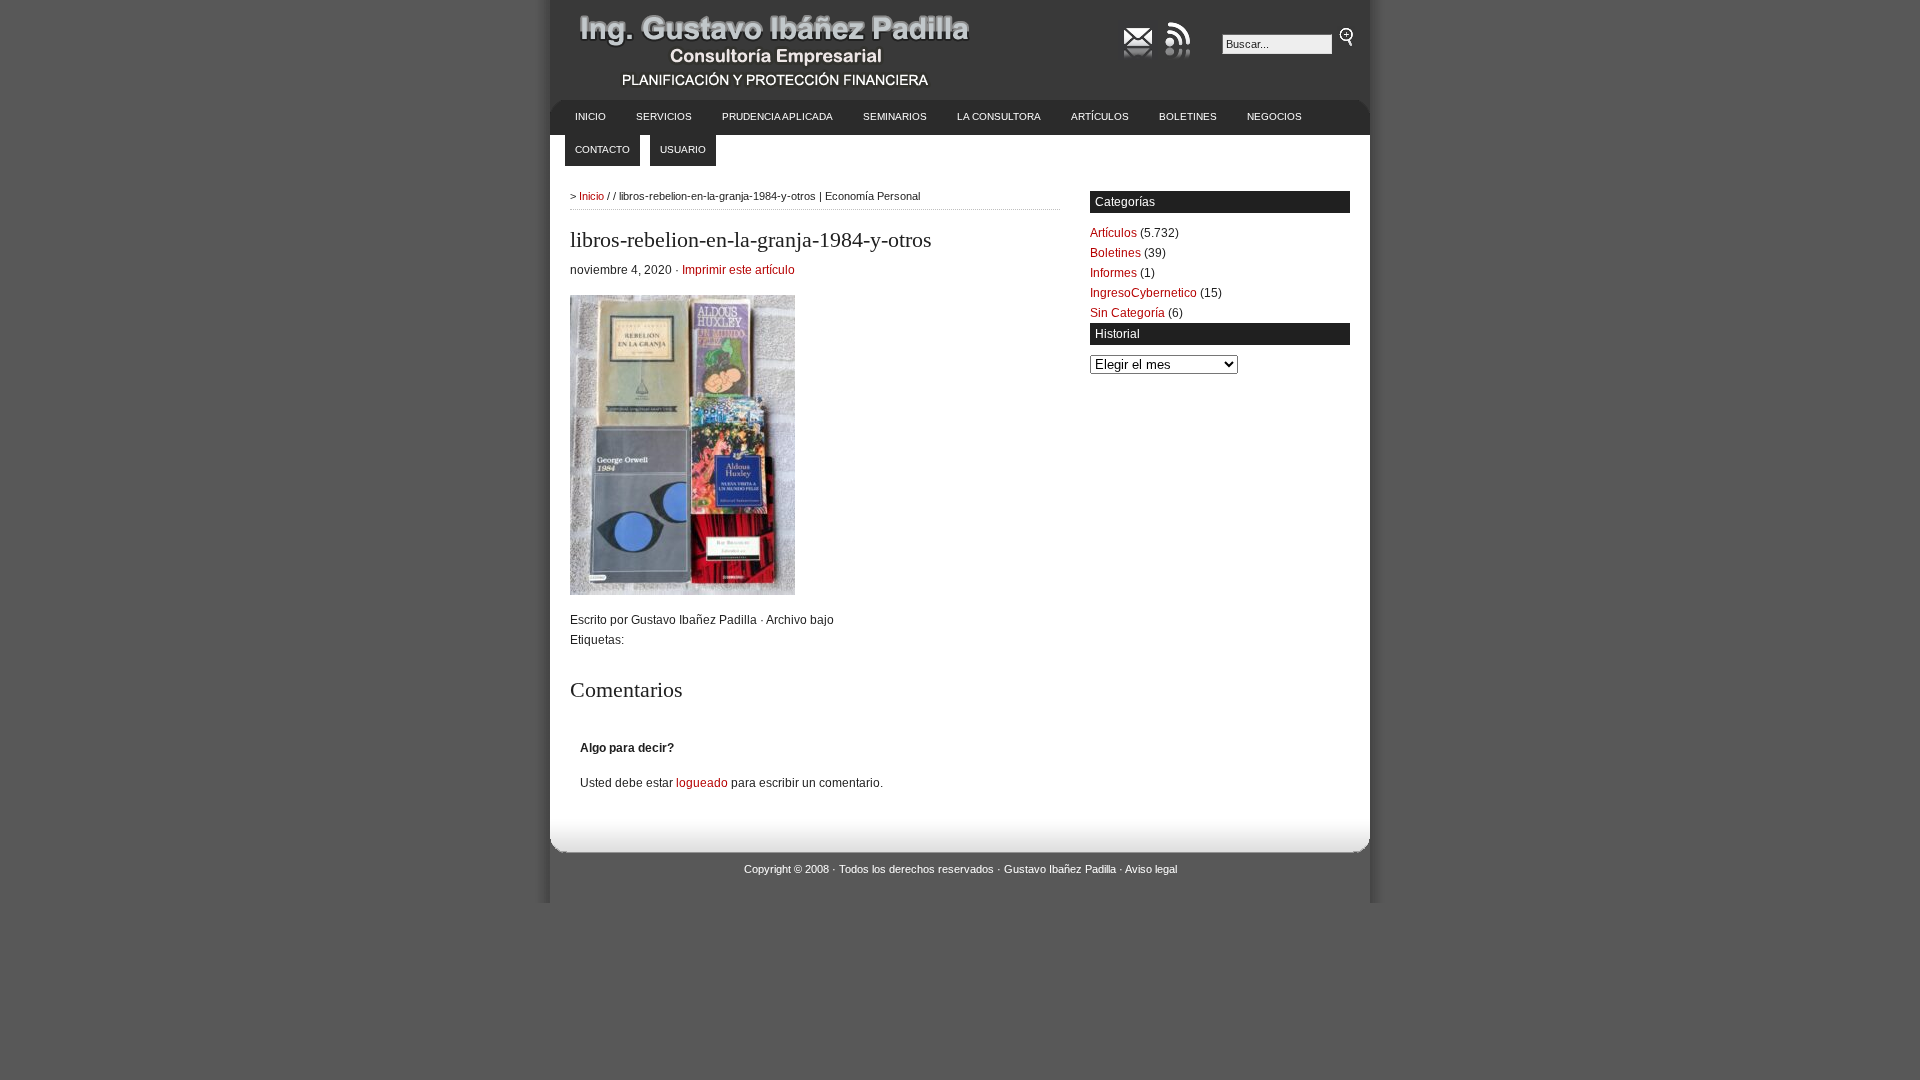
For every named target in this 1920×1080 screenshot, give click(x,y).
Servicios (664, 116)
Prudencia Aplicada (777, 116)
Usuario (683, 149)
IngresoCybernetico (1143, 293)
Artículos (1100, 116)
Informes (1113, 273)
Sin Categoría (1127, 313)
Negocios (1274, 116)
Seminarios (895, 116)
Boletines (1188, 116)
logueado (702, 783)
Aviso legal (1151, 869)
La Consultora (999, 116)
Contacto (602, 149)
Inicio (590, 116)
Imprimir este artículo (738, 270)
